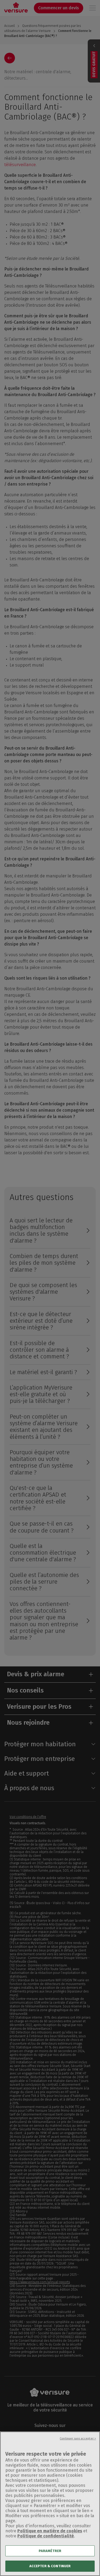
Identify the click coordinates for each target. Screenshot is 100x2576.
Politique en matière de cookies (50, 2531)
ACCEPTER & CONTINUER (50, 2566)
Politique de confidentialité (46, 2536)
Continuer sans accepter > (78, 2439)
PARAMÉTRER (50, 2551)
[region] (50, 2504)
